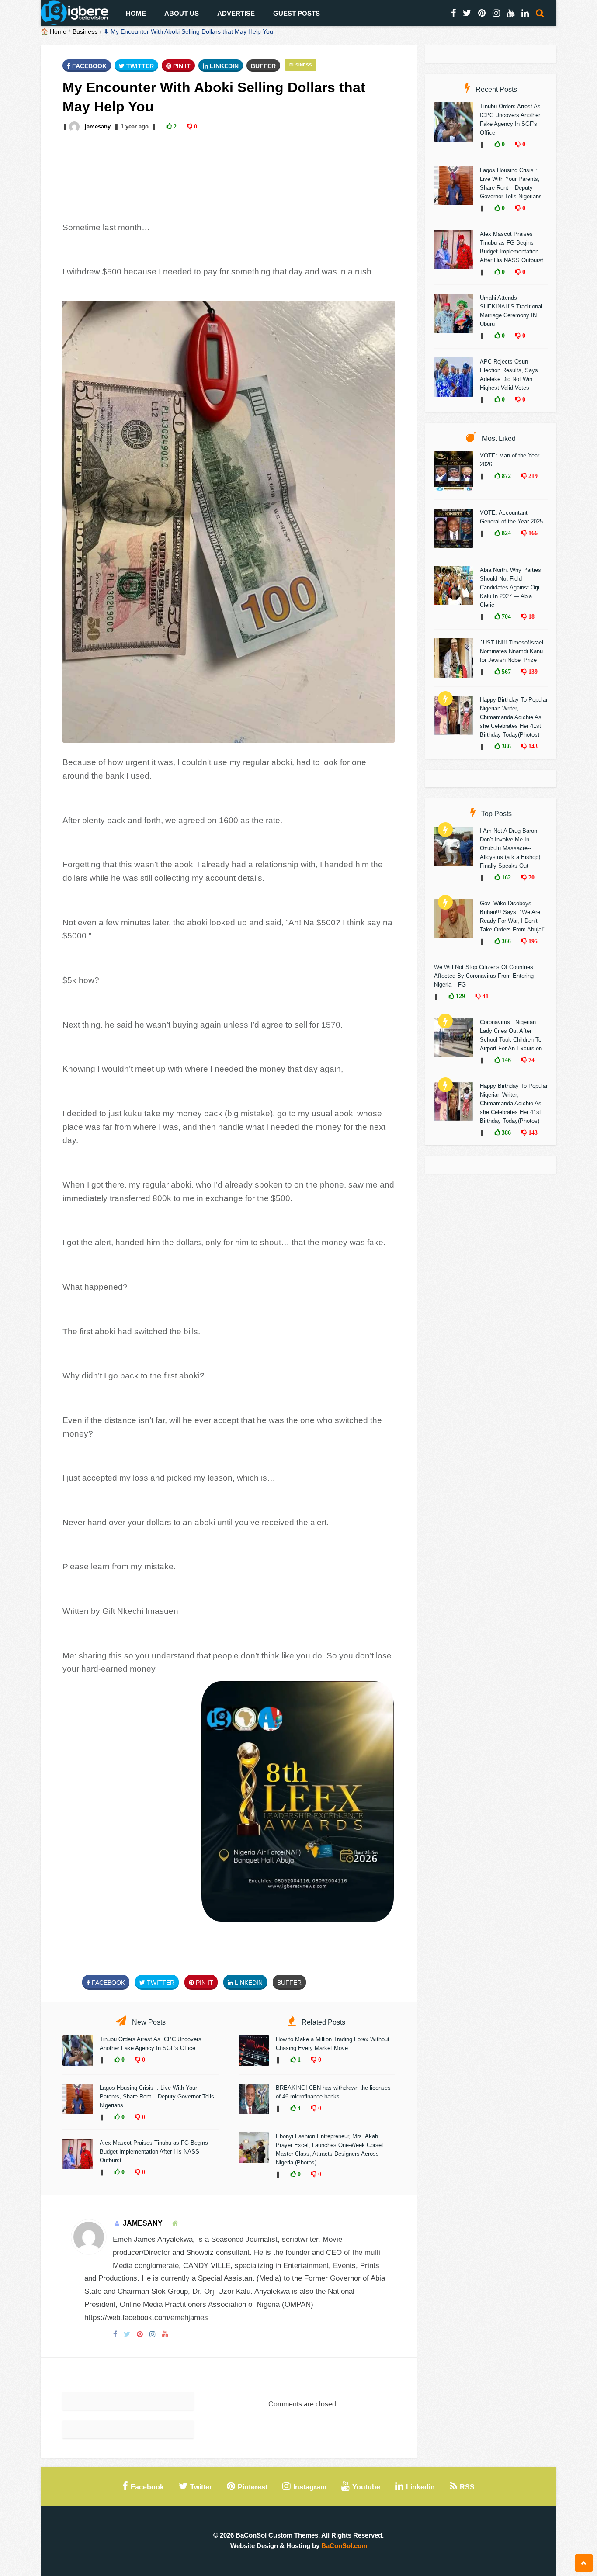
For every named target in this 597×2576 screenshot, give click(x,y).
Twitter (139, 66)
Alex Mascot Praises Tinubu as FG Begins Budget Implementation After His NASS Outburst (154, 2152)
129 (460, 996)
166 (532, 533)
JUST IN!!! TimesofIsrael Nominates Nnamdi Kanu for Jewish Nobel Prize (512, 651)
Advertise (236, 13)
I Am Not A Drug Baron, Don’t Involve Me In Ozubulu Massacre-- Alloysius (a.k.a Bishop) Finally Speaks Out (510, 848)
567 (505, 672)
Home (136, 13)
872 (505, 476)
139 (532, 672)
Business (85, 31)
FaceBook (89, 66)
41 (485, 996)
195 (532, 941)
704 (505, 616)
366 (505, 941)
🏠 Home (54, 31)
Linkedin (223, 66)
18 (531, 616)
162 (505, 877)
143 (532, 746)
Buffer (263, 66)
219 (532, 476)
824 (505, 533)
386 (505, 746)
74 (531, 1060)
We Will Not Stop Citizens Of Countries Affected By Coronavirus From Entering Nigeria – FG (484, 976)
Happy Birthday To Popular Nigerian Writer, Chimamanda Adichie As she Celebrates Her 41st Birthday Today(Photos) (514, 717)
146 (505, 1060)
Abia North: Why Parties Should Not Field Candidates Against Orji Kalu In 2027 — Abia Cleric (510, 587)
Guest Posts (297, 13)
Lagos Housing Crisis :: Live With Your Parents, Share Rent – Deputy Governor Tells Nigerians (157, 2096)
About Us (182, 13)
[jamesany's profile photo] (75, 126)
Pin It (181, 66)
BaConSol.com (344, 2546)
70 (531, 877)
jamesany (98, 126)
